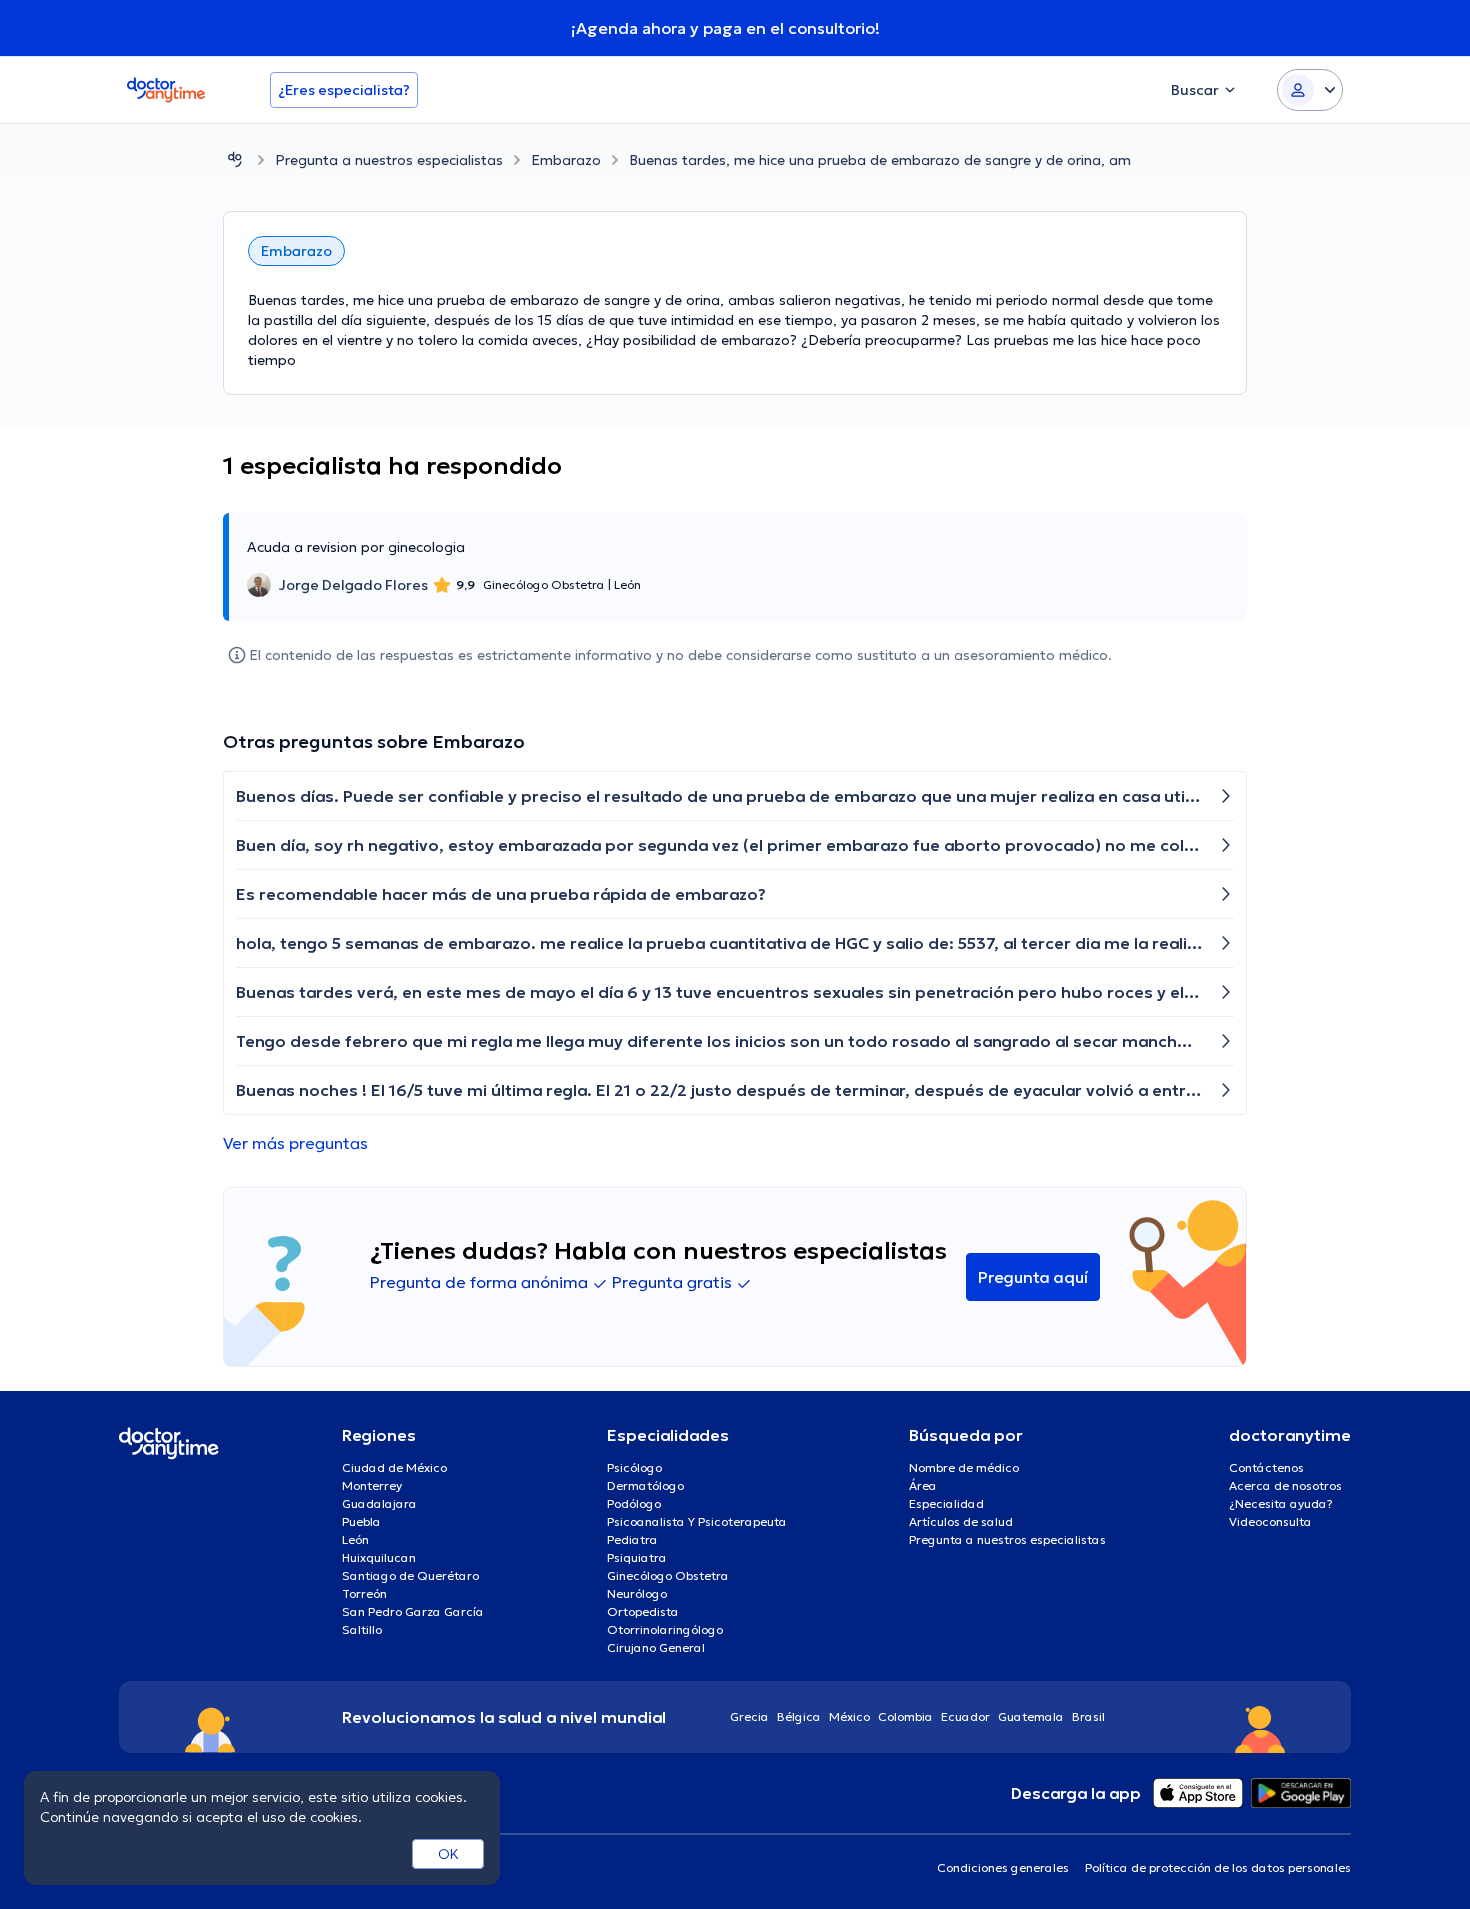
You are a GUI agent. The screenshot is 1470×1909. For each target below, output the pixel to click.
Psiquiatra (637, 1557)
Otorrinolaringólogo (665, 1629)
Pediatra (632, 1539)
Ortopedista (643, 1611)
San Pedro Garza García (413, 1611)
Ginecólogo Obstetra (668, 1575)
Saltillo (362, 1629)
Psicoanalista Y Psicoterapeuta (697, 1521)
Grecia (749, 1716)
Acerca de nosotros (1285, 1485)
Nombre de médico (964, 1467)
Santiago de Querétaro (410, 1575)
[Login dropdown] (1310, 90)
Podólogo (634, 1503)
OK (448, 1854)
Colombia (905, 1716)
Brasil (1088, 1716)
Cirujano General (656, 1647)
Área (923, 1485)
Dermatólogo (645, 1485)
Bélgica (799, 1716)
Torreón (364, 1593)
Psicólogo (634, 1467)
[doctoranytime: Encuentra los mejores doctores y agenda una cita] (235, 159)
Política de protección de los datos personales (1218, 1867)
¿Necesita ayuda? (1281, 1503)
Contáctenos (1266, 1467)
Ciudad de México (394, 1467)
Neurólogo (637, 1593)
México (849, 1716)
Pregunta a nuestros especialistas (389, 160)
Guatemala (1031, 1716)
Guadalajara (379, 1503)
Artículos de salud (961, 1521)
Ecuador (965, 1716)
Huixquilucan (379, 1557)
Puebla (361, 1521)
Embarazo (566, 160)
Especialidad (946, 1503)
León (355, 1539)
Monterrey (372, 1485)
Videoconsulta (1270, 1521)
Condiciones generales (1003, 1867)
